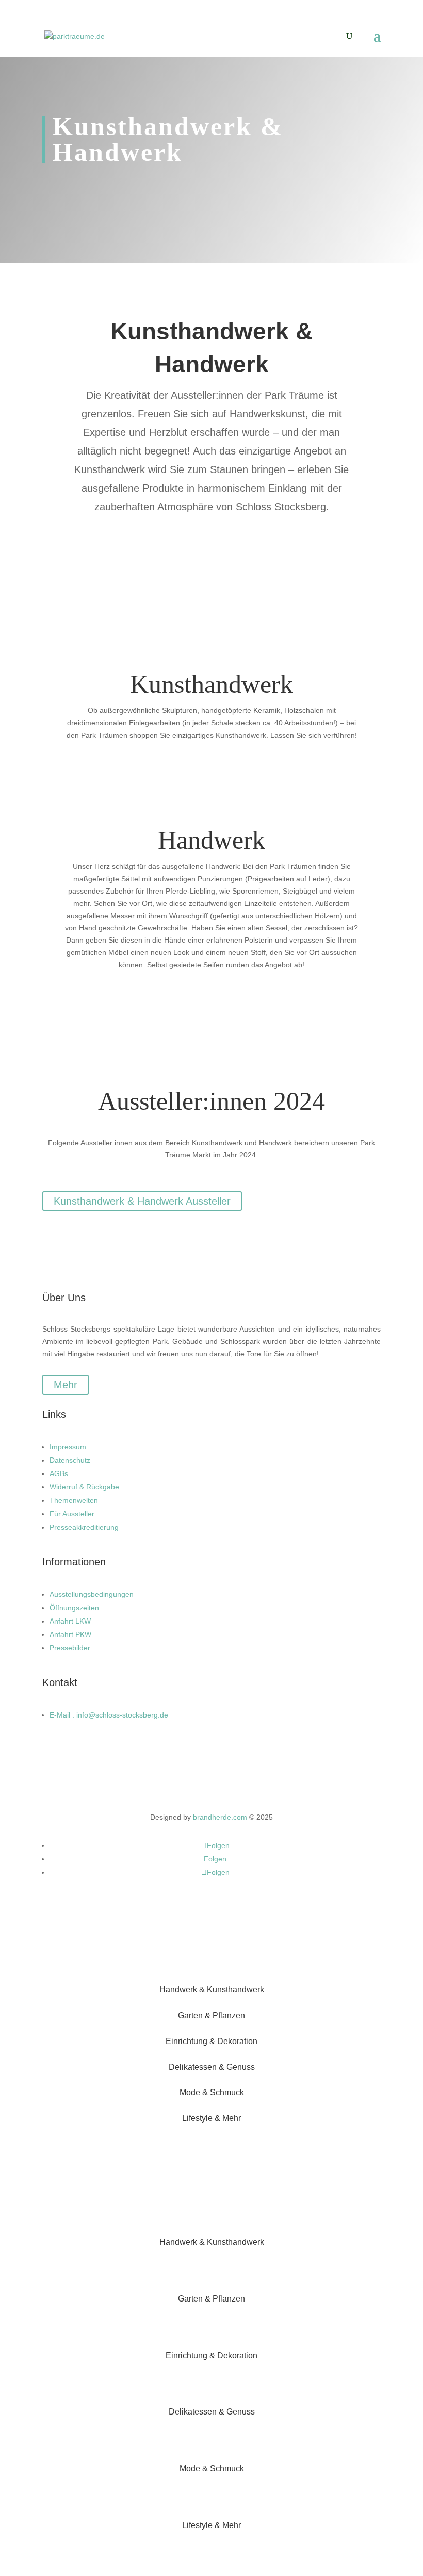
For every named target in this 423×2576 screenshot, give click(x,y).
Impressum (68, 1447)
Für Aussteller (72, 1514)
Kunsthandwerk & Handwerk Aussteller (142, 1201)
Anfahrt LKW (70, 1621)
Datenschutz (70, 1460)
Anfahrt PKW (70, 1634)
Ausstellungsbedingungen (92, 1594)
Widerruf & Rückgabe (84, 1487)
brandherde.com (220, 1817)
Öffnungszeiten (74, 1608)
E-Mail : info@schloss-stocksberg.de (109, 1715)
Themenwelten (74, 1500)
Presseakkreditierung (84, 1527)
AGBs (59, 1473)
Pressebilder (70, 1648)
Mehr (66, 1385)
